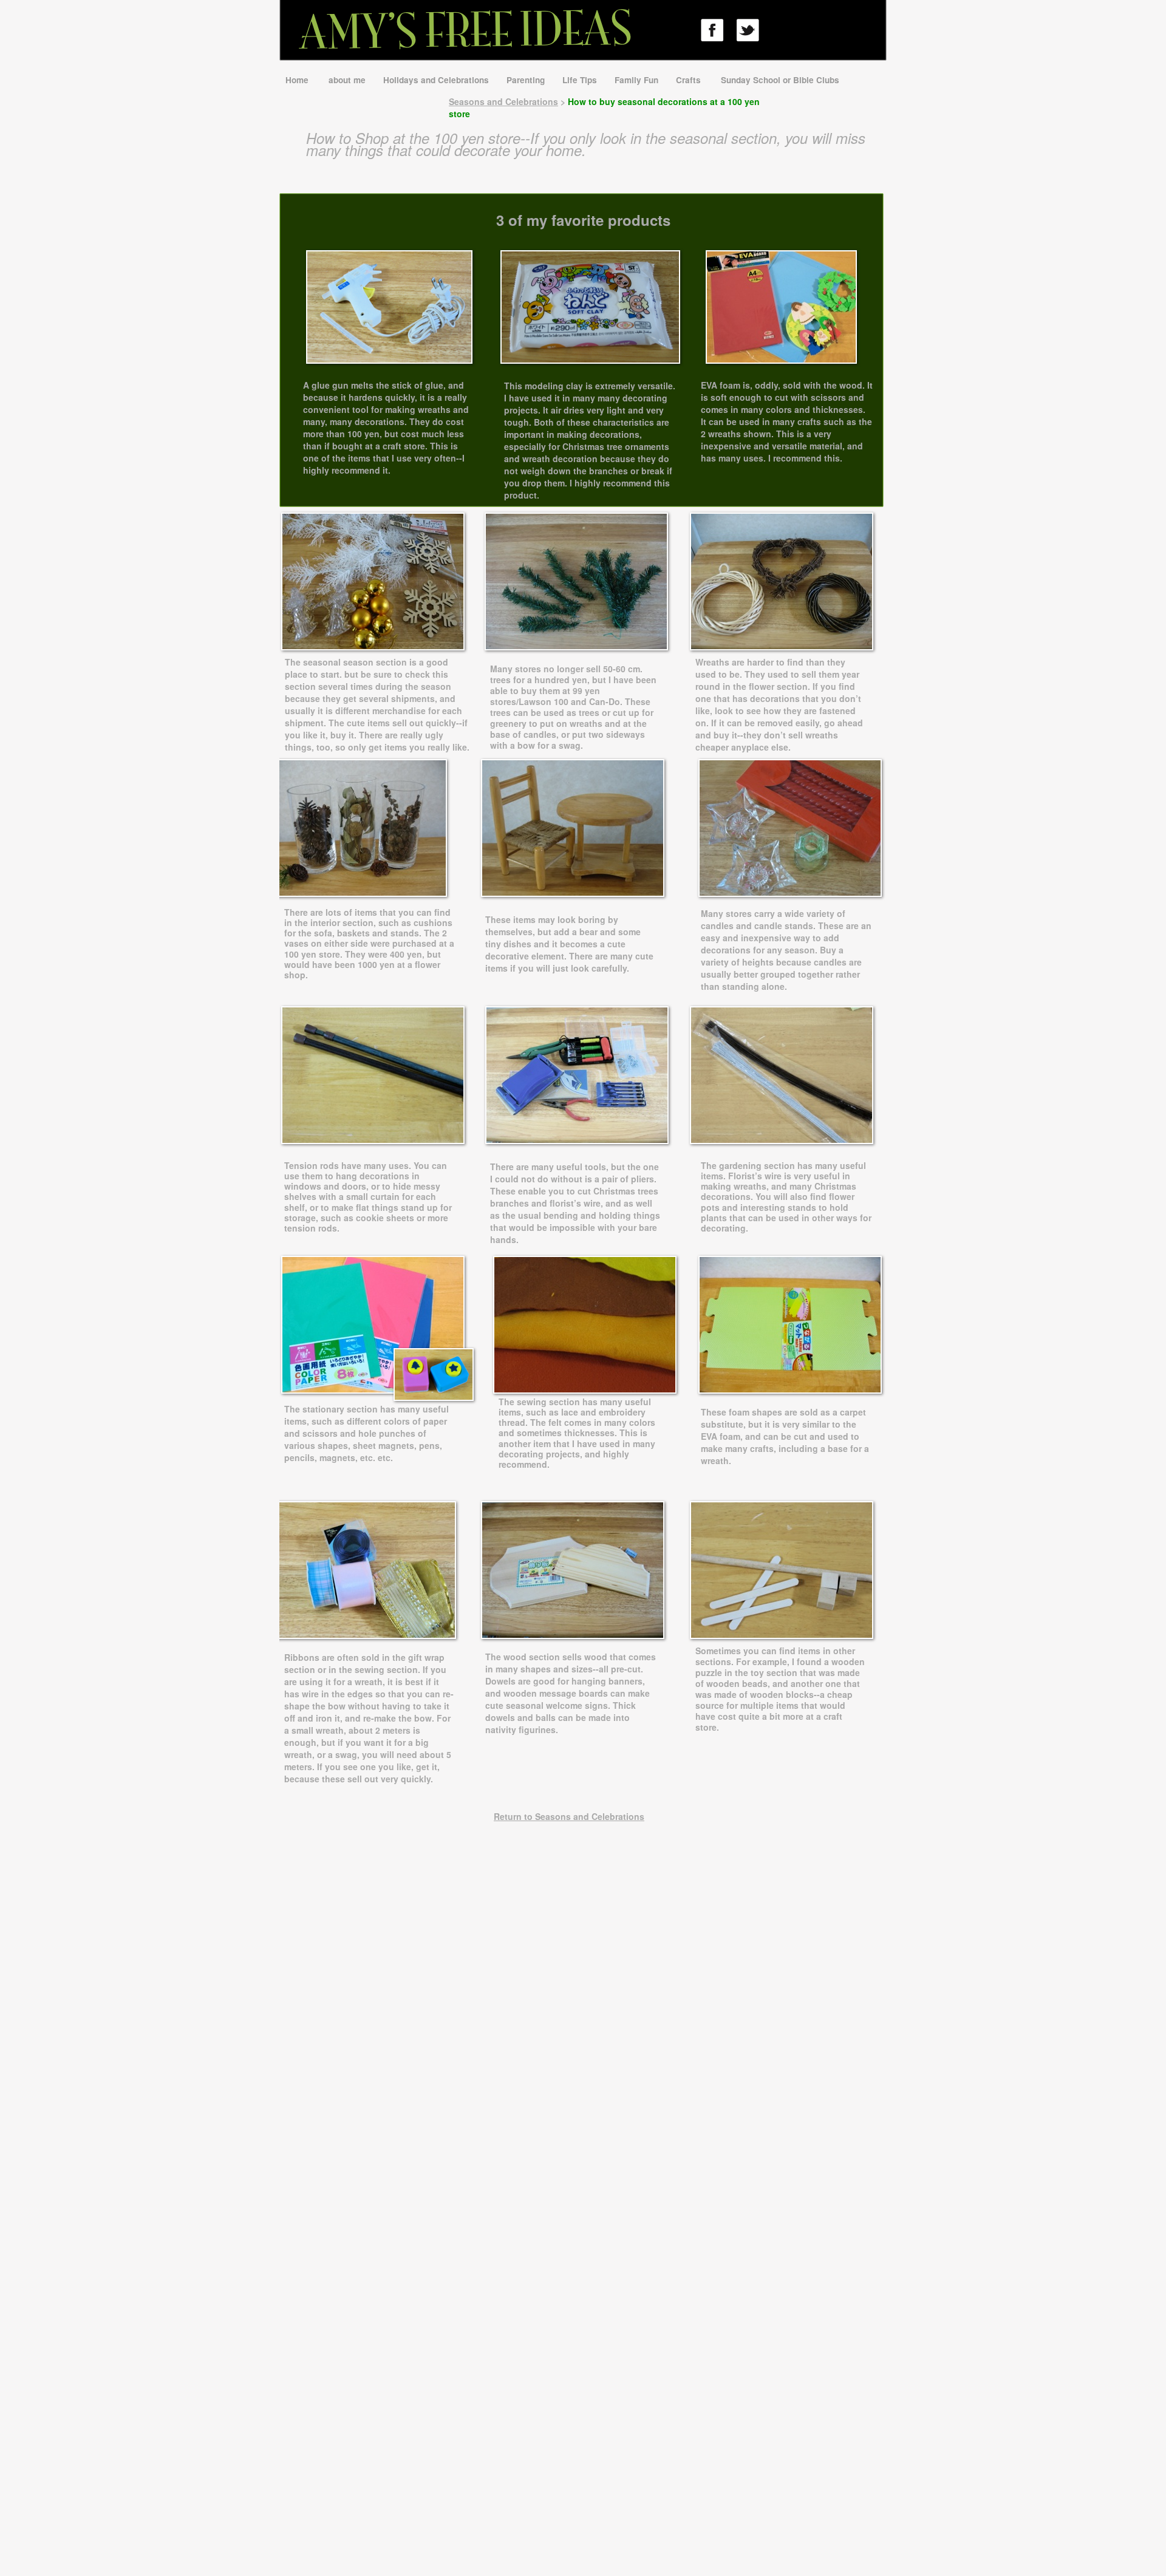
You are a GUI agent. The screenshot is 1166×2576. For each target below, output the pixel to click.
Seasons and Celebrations (503, 101)
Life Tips (581, 80)
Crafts (691, 80)
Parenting (527, 80)
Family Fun (638, 80)
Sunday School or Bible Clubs (780, 80)
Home (299, 80)
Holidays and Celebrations (437, 80)
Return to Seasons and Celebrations (569, 1816)
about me (348, 80)
